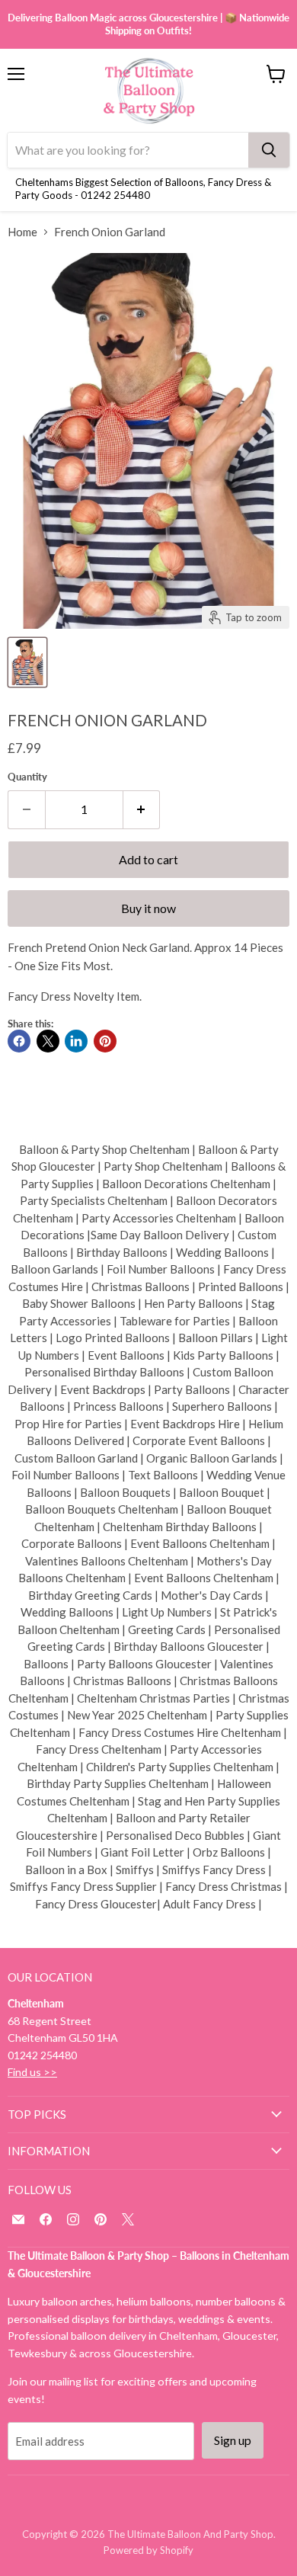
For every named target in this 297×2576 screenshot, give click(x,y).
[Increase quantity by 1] (142, 809)
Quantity (27, 777)
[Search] (269, 150)
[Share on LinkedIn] (76, 1041)
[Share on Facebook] (19, 1041)
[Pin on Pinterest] (105, 1041)
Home (22, 232)
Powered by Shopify (148, 2550)
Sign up (233, 2440)
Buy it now (148, 908)
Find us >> (32, 2072)
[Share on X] (48, 1041)
